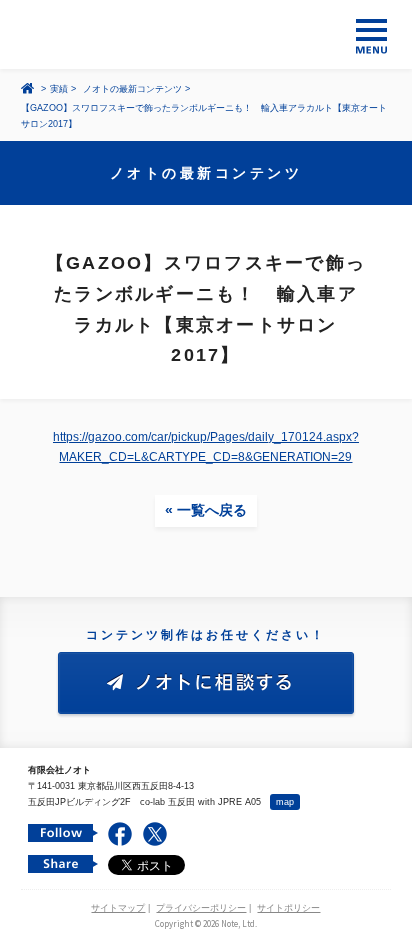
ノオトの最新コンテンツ (132, 89)
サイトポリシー (288, 908)
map (285, 802)
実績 (59, 89)
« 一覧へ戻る (206, 510)
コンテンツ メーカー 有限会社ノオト (206, 34)
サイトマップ (118, 908)
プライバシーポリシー (201, 908)
